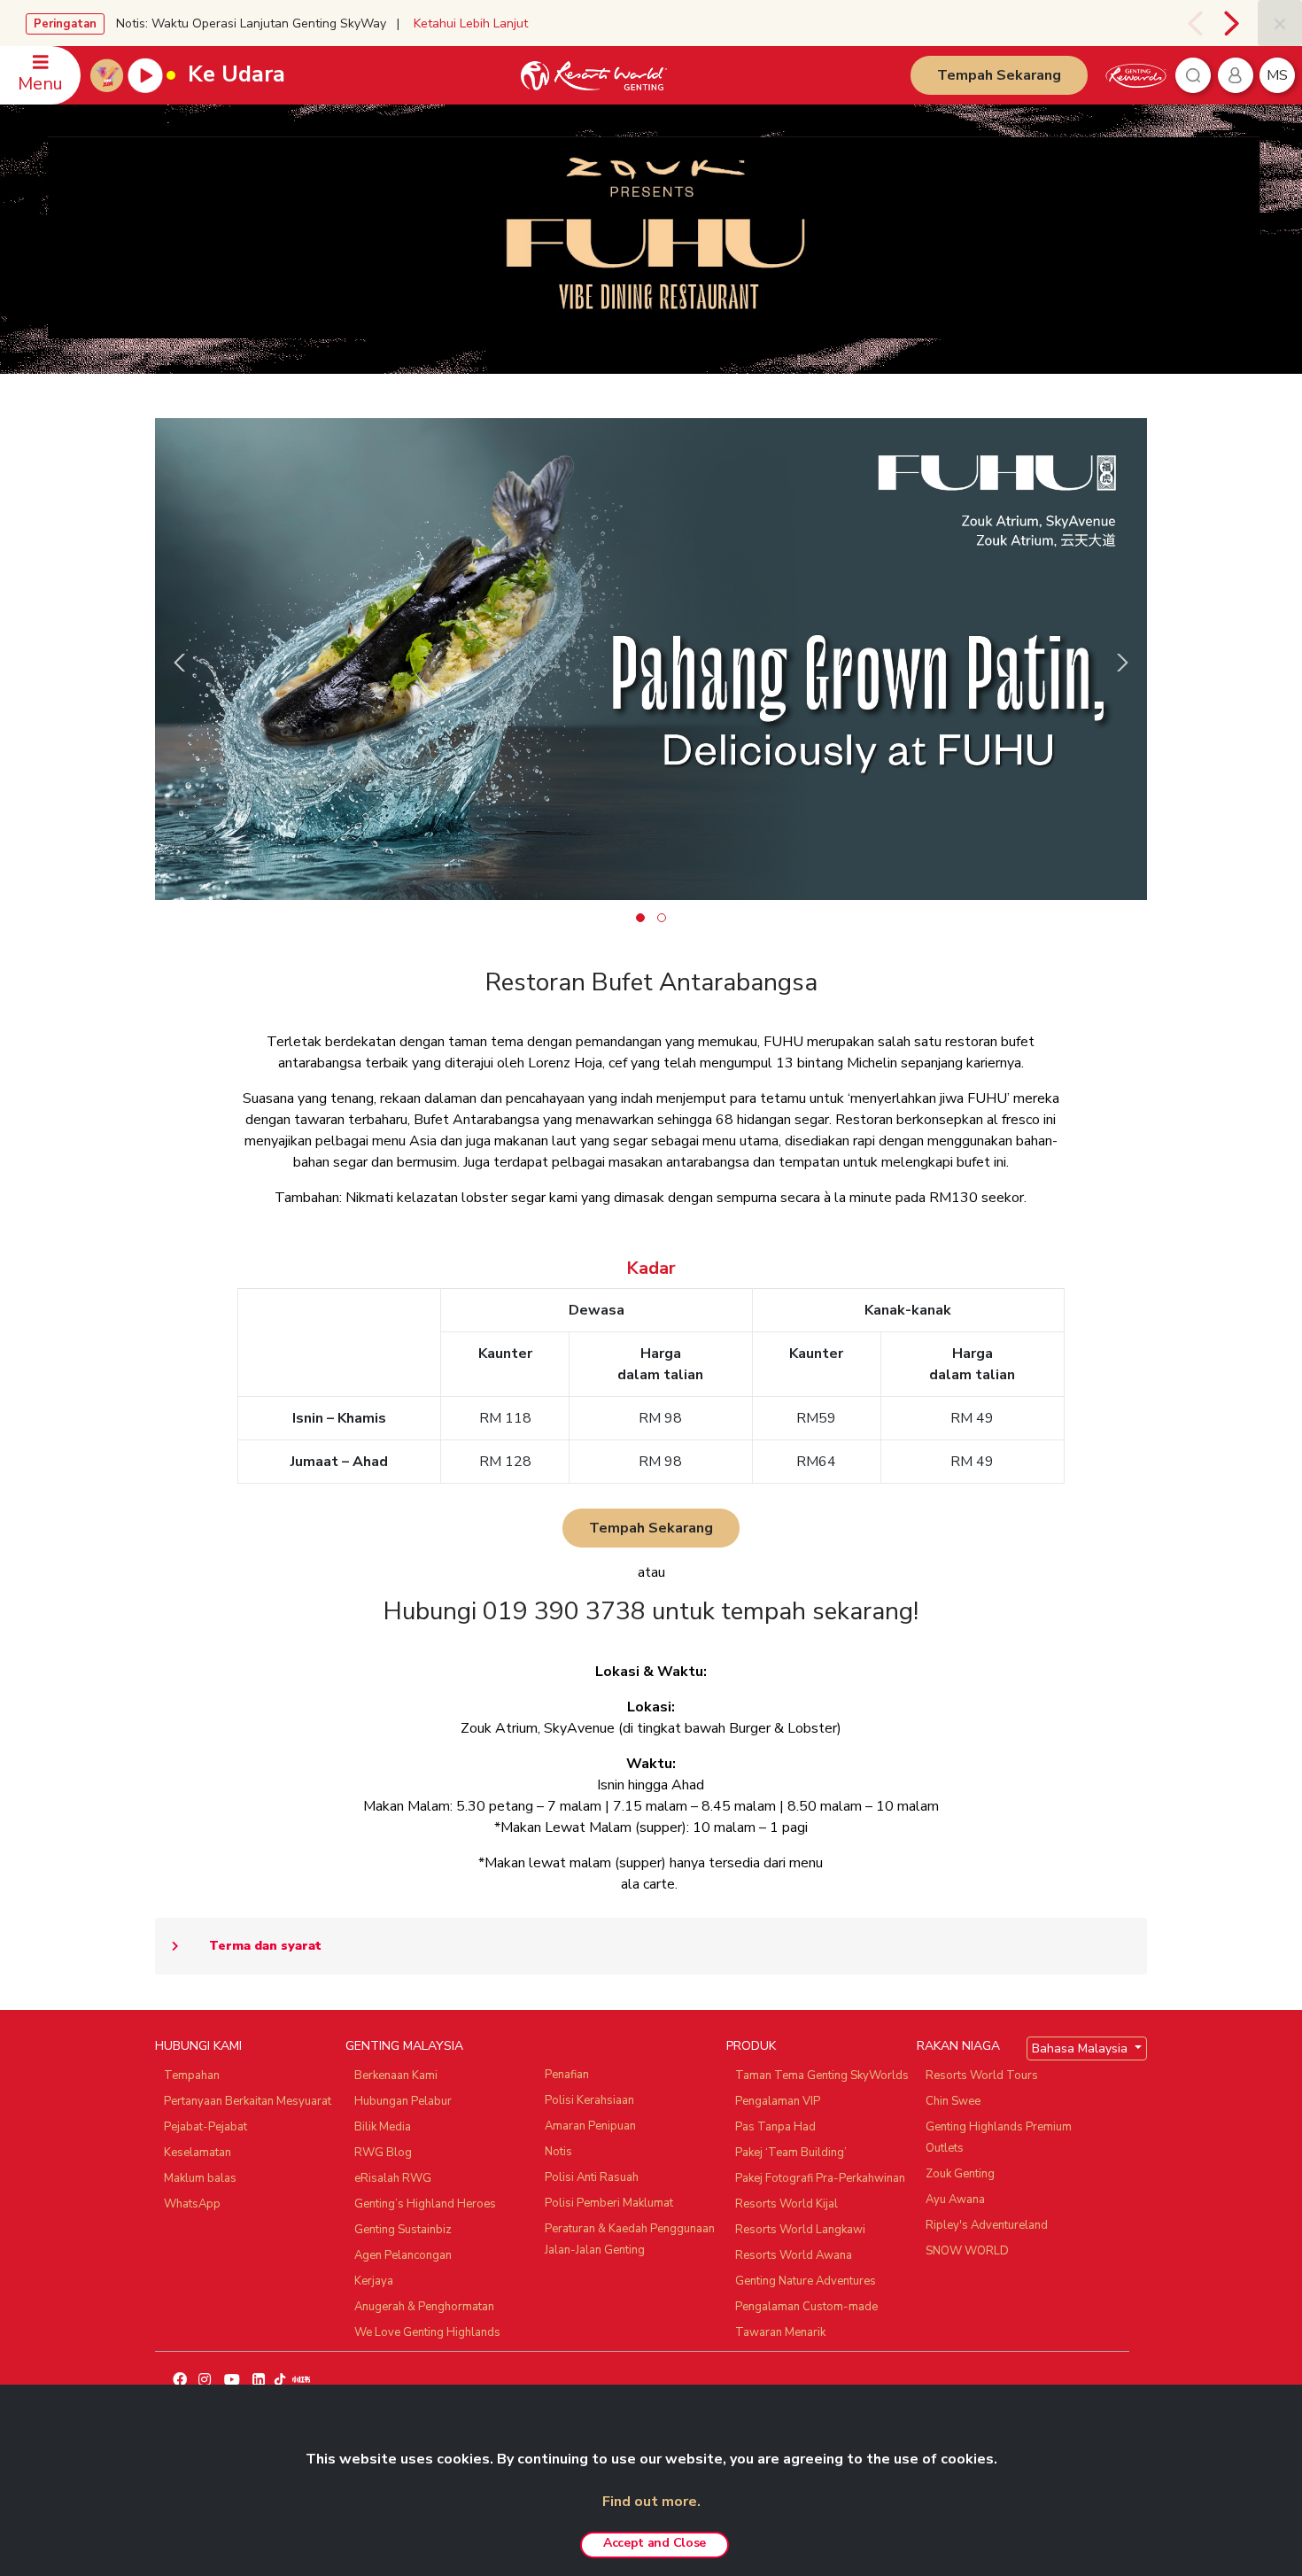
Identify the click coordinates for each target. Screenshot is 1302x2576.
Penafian (567, 2075)
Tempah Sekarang (999, 75)
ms (1277, 75)
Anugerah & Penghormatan (424, 2307)
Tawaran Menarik (780, 2332)
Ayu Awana (955, 2200)
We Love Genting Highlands (427, 2332)
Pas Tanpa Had (775, 2127)
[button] (640, 918)
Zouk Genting (960, 2174)
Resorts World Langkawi (800, 2230)
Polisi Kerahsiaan (589, 2100)
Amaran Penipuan (590, 2126)
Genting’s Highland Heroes (425, 2204)
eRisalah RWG (393, 2178)
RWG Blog (383, 2153)
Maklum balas (200, 2178)
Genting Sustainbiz (403, 2230)
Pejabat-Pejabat (205, 2127)
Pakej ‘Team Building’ (791, 2153)
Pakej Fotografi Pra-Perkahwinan (820, 2178)
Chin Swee (953, 2101)
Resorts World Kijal (787, 2204)
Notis (558, 2152)
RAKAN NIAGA (958, 2046)
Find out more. (651, 2502)
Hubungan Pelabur (403, 2101)
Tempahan (192, 2076)
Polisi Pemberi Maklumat (609, 2203)
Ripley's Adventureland (987, 2225)
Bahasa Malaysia (1081, 2048)
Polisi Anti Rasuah (592, 2177)
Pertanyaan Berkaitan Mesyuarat (248, 2101)
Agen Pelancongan (403, 2255)
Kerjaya (374, 2281)
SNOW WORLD (967, 2251)
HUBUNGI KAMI (198, 2046)
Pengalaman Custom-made (806, 2307)
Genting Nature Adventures (806, 2281)
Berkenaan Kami (396, 2076)
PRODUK (751, 2046)
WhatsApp (192, 2204)
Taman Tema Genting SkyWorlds (822, 2076)
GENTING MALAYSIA (404, 2046)
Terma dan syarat (265, 1946)
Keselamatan (198, 2153)
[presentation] (1192, 23)
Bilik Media (383, 2127)
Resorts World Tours (982, 2076)
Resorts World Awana (794, 2255)
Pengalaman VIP (778, 2101)
